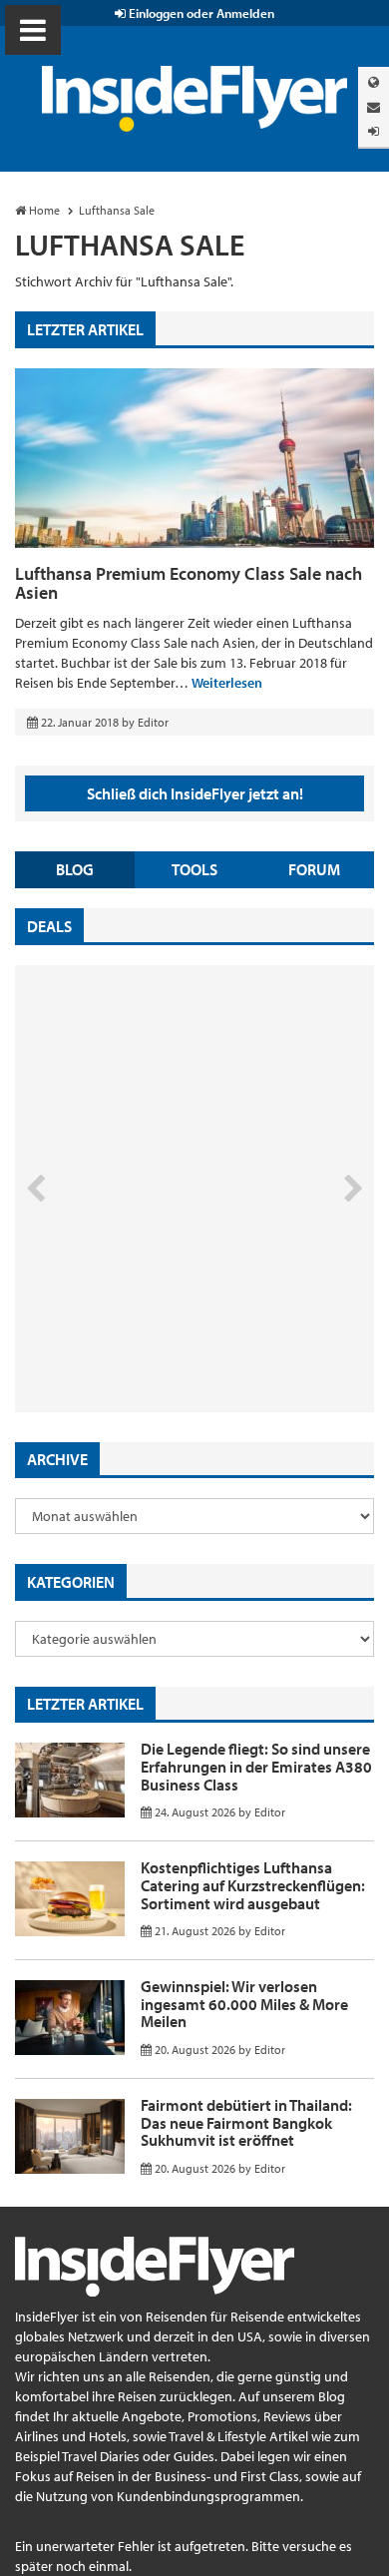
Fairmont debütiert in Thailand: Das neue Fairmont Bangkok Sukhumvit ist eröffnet (246, 2122)
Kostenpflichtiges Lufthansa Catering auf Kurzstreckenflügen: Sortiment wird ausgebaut (253, 1885)
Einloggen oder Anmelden (200, 13)
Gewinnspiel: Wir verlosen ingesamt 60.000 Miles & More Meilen (244, 2004)
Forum (314, 869)
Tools (194, 869)
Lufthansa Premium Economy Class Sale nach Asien (189, 583)
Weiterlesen (227, 683)
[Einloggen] (374, 131)
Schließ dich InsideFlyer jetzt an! (195, 793)
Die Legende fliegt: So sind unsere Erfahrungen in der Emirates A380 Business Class (256, 1766)
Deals (49, 926)
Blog (75, 869)
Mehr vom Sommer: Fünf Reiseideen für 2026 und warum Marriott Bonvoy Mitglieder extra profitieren (162, 1328)
